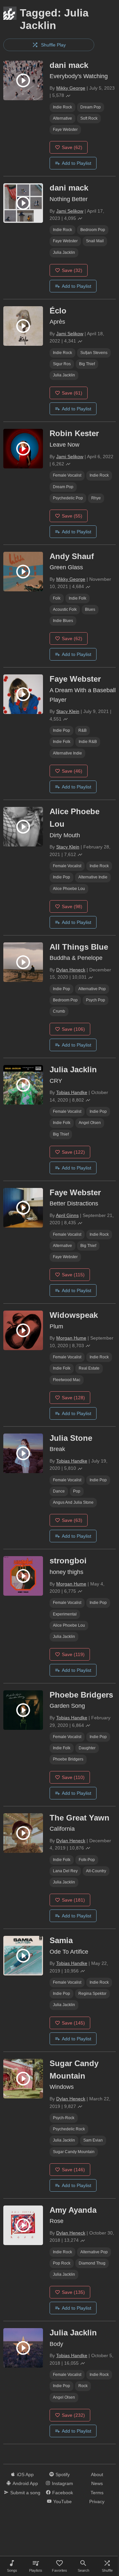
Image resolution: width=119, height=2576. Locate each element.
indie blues (63, 621)
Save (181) (73, 1900)
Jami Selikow (70, 211)
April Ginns (67, 1215)
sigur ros (62, 364)
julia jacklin (64, 252)
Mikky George (71, 88)
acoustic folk (65, 609)
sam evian (93, 2140)
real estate (89, 1368)
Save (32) (72, 270)
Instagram (62, 2483)
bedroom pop (93, 230)
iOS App (25, 2474)
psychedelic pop (68, 498)
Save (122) (73, 1152)
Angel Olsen (90, 1123)
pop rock (62, 2263)
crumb (59, 1011)
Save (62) (72, 147)
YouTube (62, 2502)
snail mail (95, 241)
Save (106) (73, 1029)
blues (90, 609)
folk (57, 598)
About (97, 2474)
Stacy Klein (68, 711)
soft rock (89, 118)
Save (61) (72, 393)
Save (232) (73, 2415)
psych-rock (64, 2118)
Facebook (63, 2493)
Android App (25, 2483)
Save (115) (73, 1275)
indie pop (61, 730)
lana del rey (65, 1871)
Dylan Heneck (71, 970)
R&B (82, 730)
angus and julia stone (73, 1502)
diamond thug (92, 2263)
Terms (97, 2493)
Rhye (96, 498)
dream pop (91, 107)
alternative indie (67, 753)
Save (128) (73, 1398)
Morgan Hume (71, 1338)
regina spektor (92, 1994)
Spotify (63, 2474)
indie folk (78, 598)
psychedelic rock (69, 2129)
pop (77, 1491)
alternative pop (92, 989)
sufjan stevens (94, 353)
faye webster (65, 130)
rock (83, 2386)
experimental (65, 1614)
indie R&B (88, 742)
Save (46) (72, 771)
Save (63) (72, 1520)
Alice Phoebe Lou (69, 889)
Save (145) (73, 2023)
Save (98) (72, 906)
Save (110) (73, 1777)
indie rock (62, 107)
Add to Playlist (77, 163)
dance (59, 1491)
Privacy (97, 2502)
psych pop (96, 1000)
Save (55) (72, 516)
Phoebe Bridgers (68, 1759)
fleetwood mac (67, 1380)
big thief (87, 364)
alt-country (96, 1871)
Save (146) (73, 2170)
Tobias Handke (72, 1092)
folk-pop (87, 1860)
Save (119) (73, 1654)
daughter (87, 1748)
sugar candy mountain (74, 2152)
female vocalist (67, 475)
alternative (62, 118)
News (97, 2483)
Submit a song (25, 2493)
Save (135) (73, 2292)
